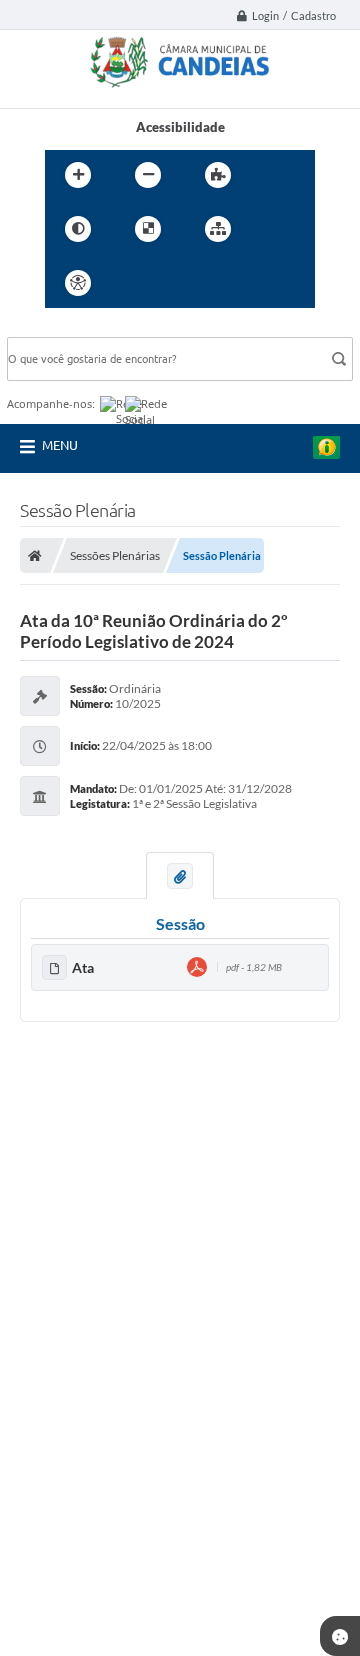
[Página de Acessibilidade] (78, 283)
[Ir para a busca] (223, 283)
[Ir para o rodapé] (267, 283)
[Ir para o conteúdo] (135, 283)
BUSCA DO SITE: (66, 327)
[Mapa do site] (218, 229)
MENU (60, 445)
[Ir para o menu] (179, 283)
